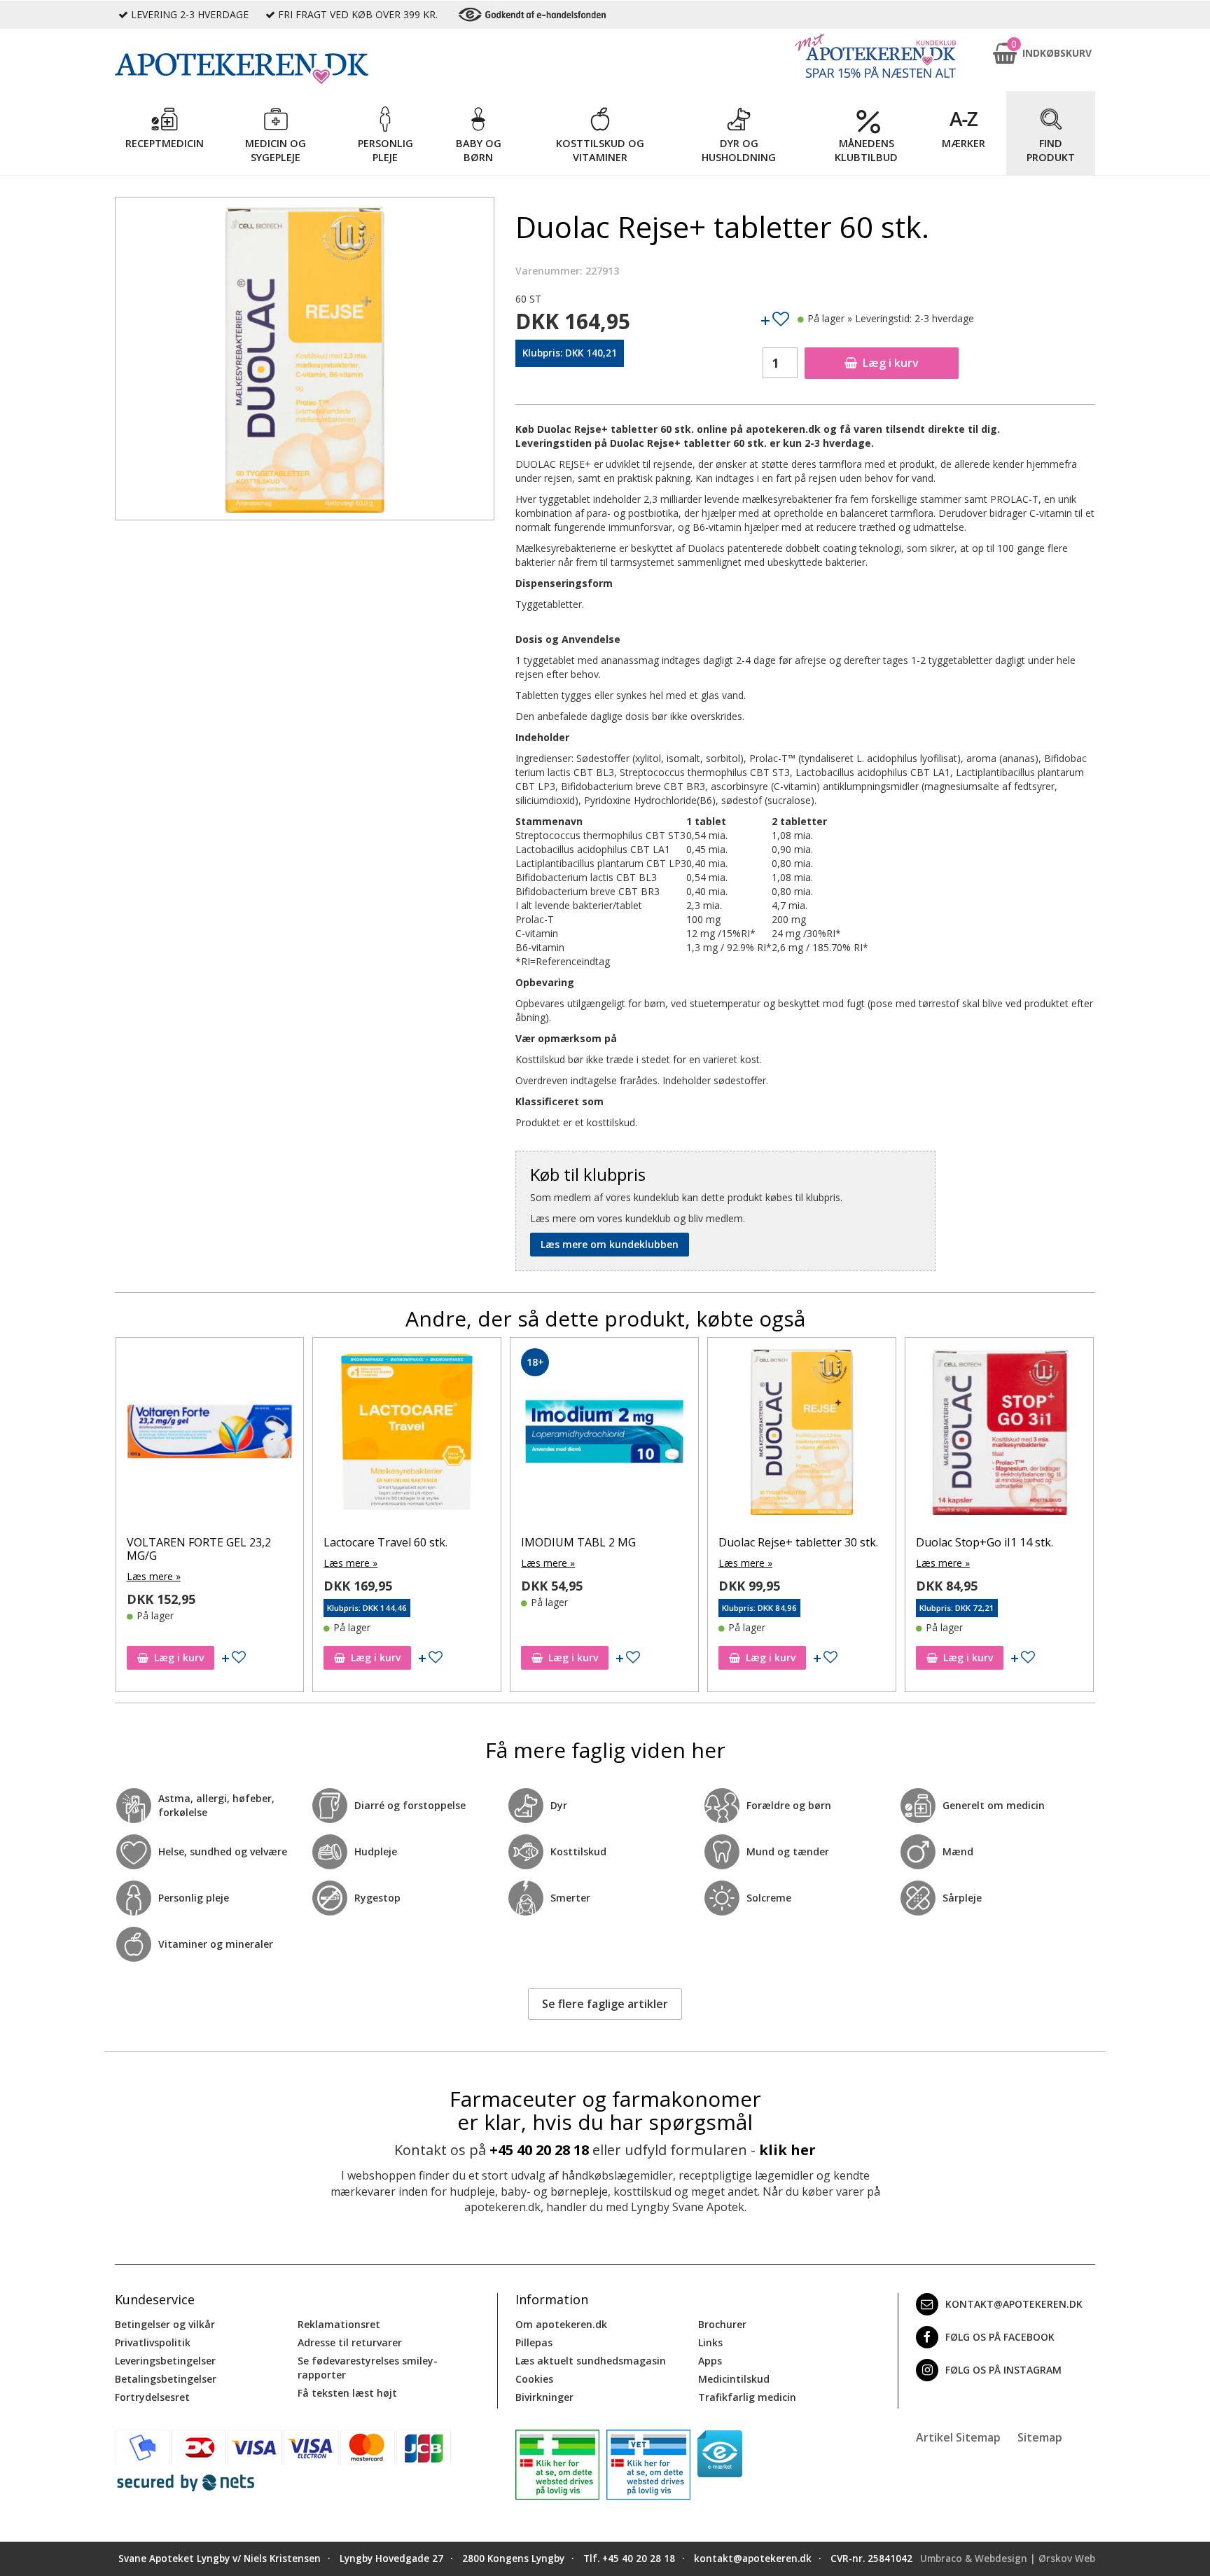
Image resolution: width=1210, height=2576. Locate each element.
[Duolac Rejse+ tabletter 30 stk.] (604, 1435)
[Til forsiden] (305, 69)
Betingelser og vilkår (165, 2324)
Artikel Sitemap (958, 2437)
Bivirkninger (544, 2397)
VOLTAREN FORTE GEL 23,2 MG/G (988, 1549)
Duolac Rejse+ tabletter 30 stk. (601, 1542)
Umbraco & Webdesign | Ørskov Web (1008, 2558)
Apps (710, 2361)
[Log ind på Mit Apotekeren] (875, 56)
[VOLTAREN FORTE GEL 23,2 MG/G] (999, 1435)
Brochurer (722, 2324)
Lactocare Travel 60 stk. (188, 1542)
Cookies (534, 2379)
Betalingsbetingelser (166, 2379)
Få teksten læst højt (347, 2393)
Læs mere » (153, 1563)
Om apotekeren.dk (561, 2324)
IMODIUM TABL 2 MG (381, 1542)
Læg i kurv (891, 363)
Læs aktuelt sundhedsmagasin (591, 2361)
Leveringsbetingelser (165, 2361)
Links (710, 2342)
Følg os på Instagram (1003, 2370)
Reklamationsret (339, 2324)
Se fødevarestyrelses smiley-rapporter (368, 2368)
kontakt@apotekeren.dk (1014, 2304)
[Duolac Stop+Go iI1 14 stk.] (802, 1435)
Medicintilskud (734, 2379)
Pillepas (534, 2342)
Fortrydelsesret (152, 2397)
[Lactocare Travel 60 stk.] (209, 1435)
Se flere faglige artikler (605, 2004)
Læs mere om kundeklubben (610, 1244)
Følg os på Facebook (1000, 2337)
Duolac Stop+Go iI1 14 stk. (787, 1542)
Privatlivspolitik (153, 2342)
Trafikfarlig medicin (747, 2397)
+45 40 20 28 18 (539, 2150)
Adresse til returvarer (350, 2342)
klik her (787, 2150)
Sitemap (1040, 2437)
